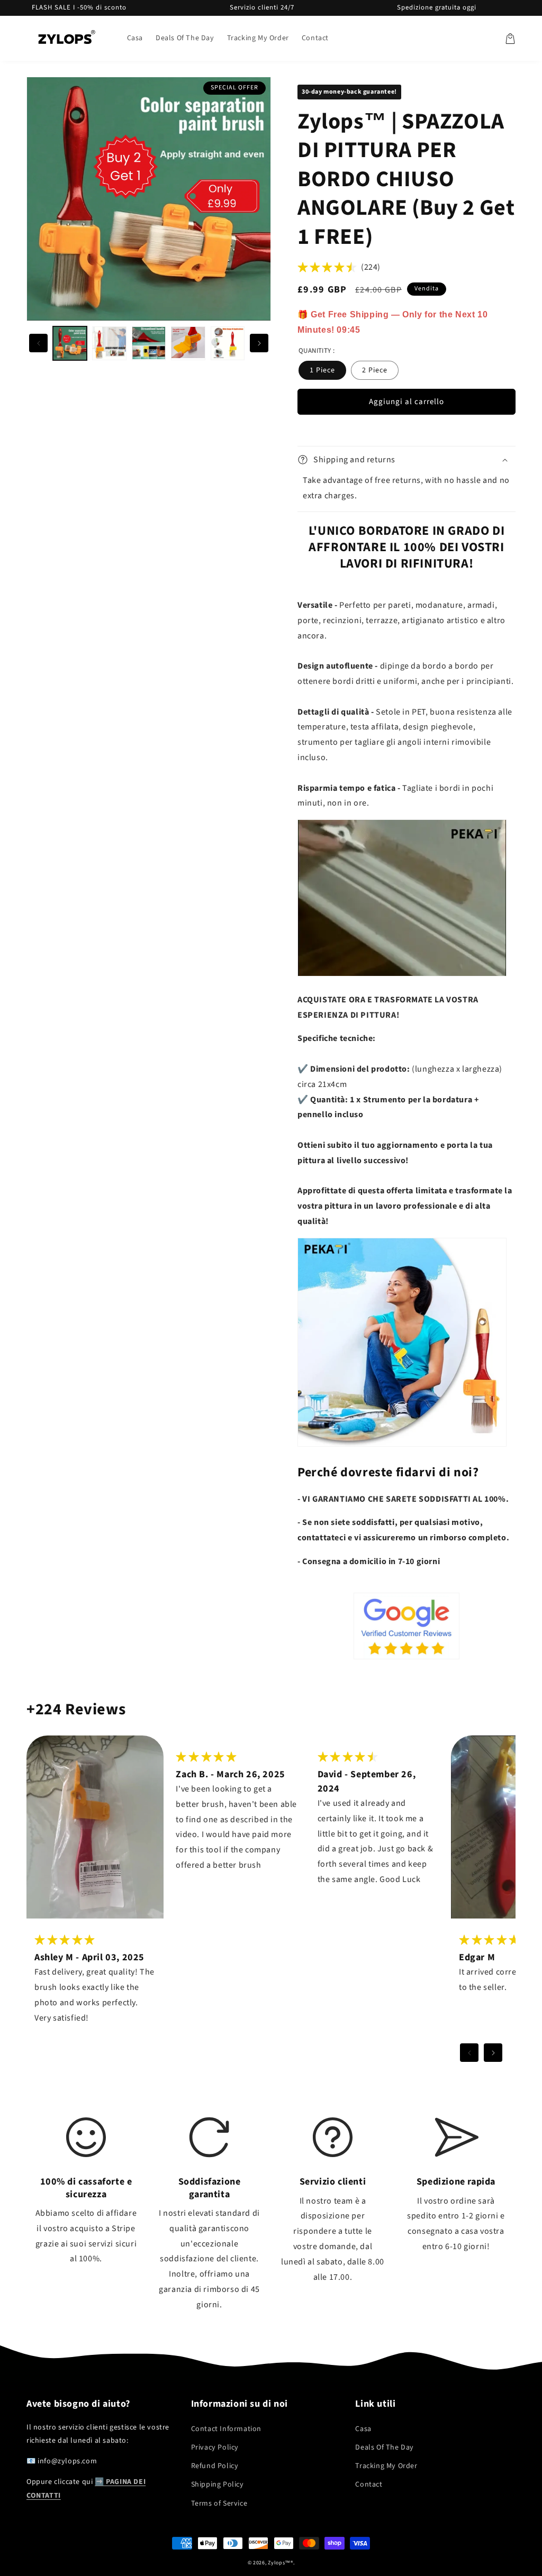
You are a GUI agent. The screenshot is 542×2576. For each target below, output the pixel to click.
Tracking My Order (386, 2466)
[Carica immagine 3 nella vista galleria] (149, 343)
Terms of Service (219, 2504)
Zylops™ (279, 2563)
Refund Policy (215, 2466)
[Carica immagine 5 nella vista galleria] (228, 343)
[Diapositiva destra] (259, 343)
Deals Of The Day (385, 2447)
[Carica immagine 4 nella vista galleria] (188, 343)
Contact (369, 2484)
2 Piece (375, 370)
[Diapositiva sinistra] (38, 343)
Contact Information (226, 2429)
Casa (363, 2429)
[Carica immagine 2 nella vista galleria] (109, 343)
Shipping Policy (218, 2484)
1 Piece (322, 370)
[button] (510, 39)
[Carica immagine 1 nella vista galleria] (70, 343)
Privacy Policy (215, 2447)
